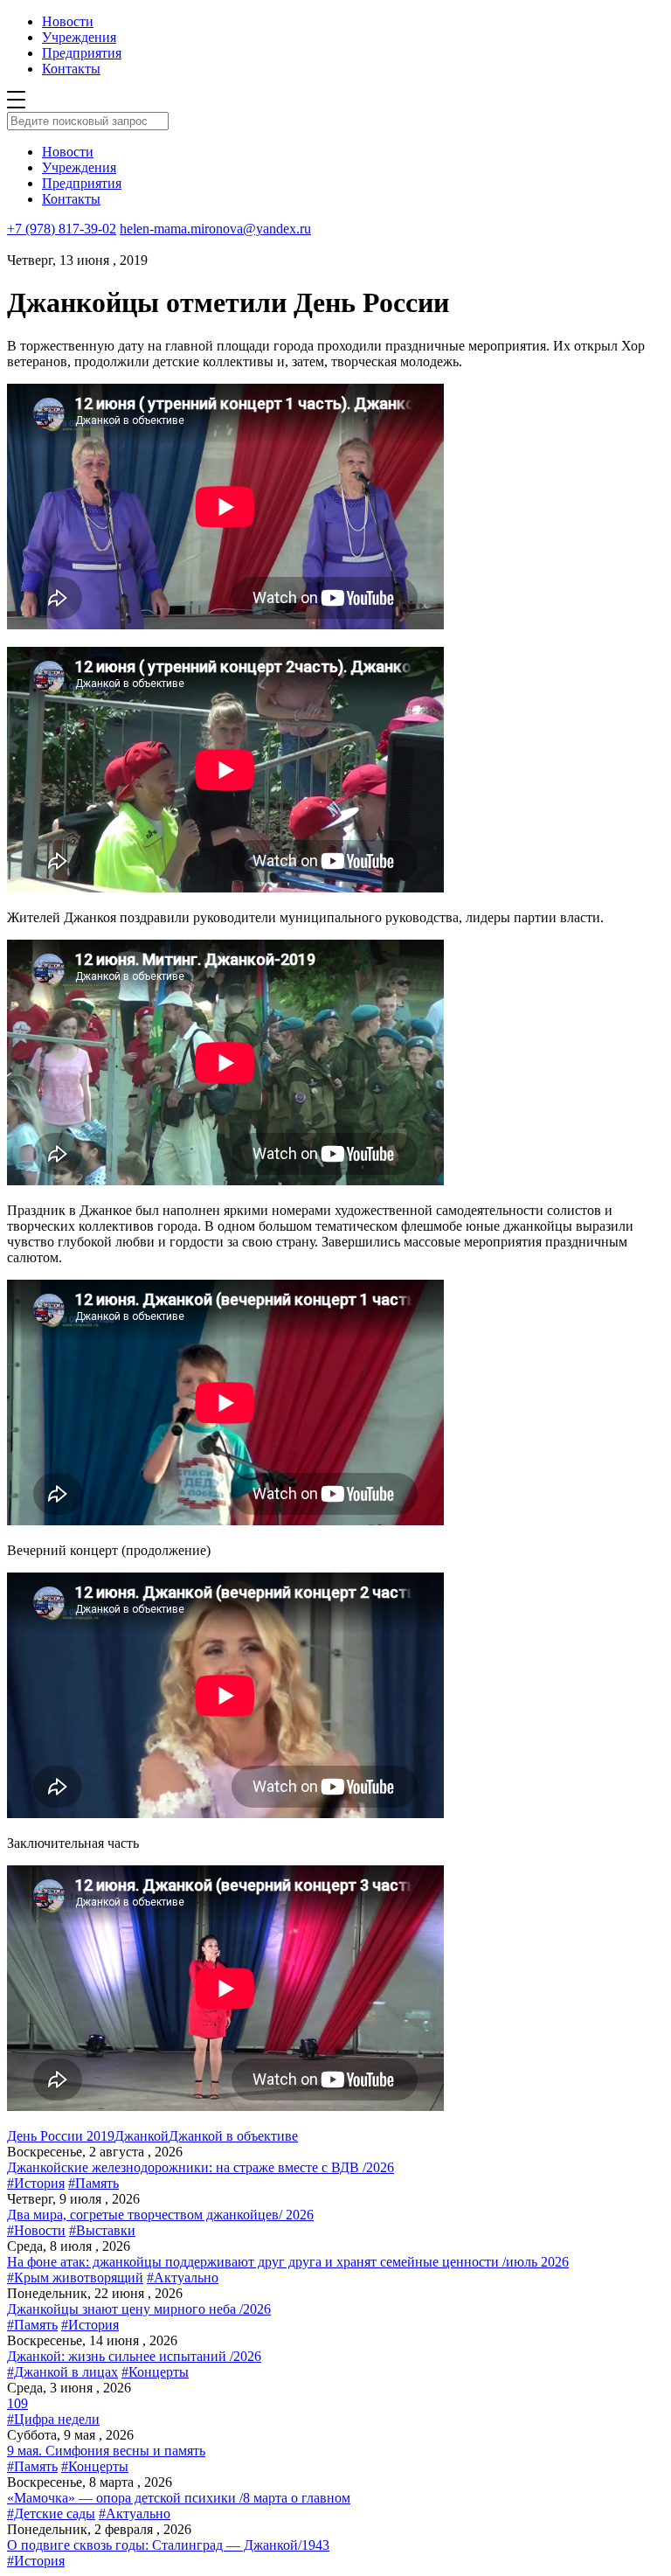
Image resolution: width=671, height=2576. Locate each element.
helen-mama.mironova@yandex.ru (215, 229)
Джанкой (142, 2136)
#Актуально (183, 2277)
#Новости (36, 2230)
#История (36, 2183)
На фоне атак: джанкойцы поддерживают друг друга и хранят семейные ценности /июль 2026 (288, 2262)
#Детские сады (51, 2514)
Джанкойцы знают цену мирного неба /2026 (139, 2309)
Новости (68, 21)
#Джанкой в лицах (62, 2372)
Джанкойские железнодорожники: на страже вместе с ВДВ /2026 (201, 2167)
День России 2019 (61, 2136)
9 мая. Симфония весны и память (106, 2451)
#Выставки (102, 2230)
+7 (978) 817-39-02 (62, 229)
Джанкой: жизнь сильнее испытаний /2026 (134, 2356)
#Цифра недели (53, 2419)
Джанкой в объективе (233, 2136)
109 (17, 2403)
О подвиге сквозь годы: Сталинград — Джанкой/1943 (168, 2545)
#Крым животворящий (75, 2277)
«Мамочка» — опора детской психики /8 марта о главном (179, 2498)
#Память (93, 2183)
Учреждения (79, 37)
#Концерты (155, 2372)
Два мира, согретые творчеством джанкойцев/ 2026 (160, 2215)
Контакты (71, 69)
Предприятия (82, 53)
